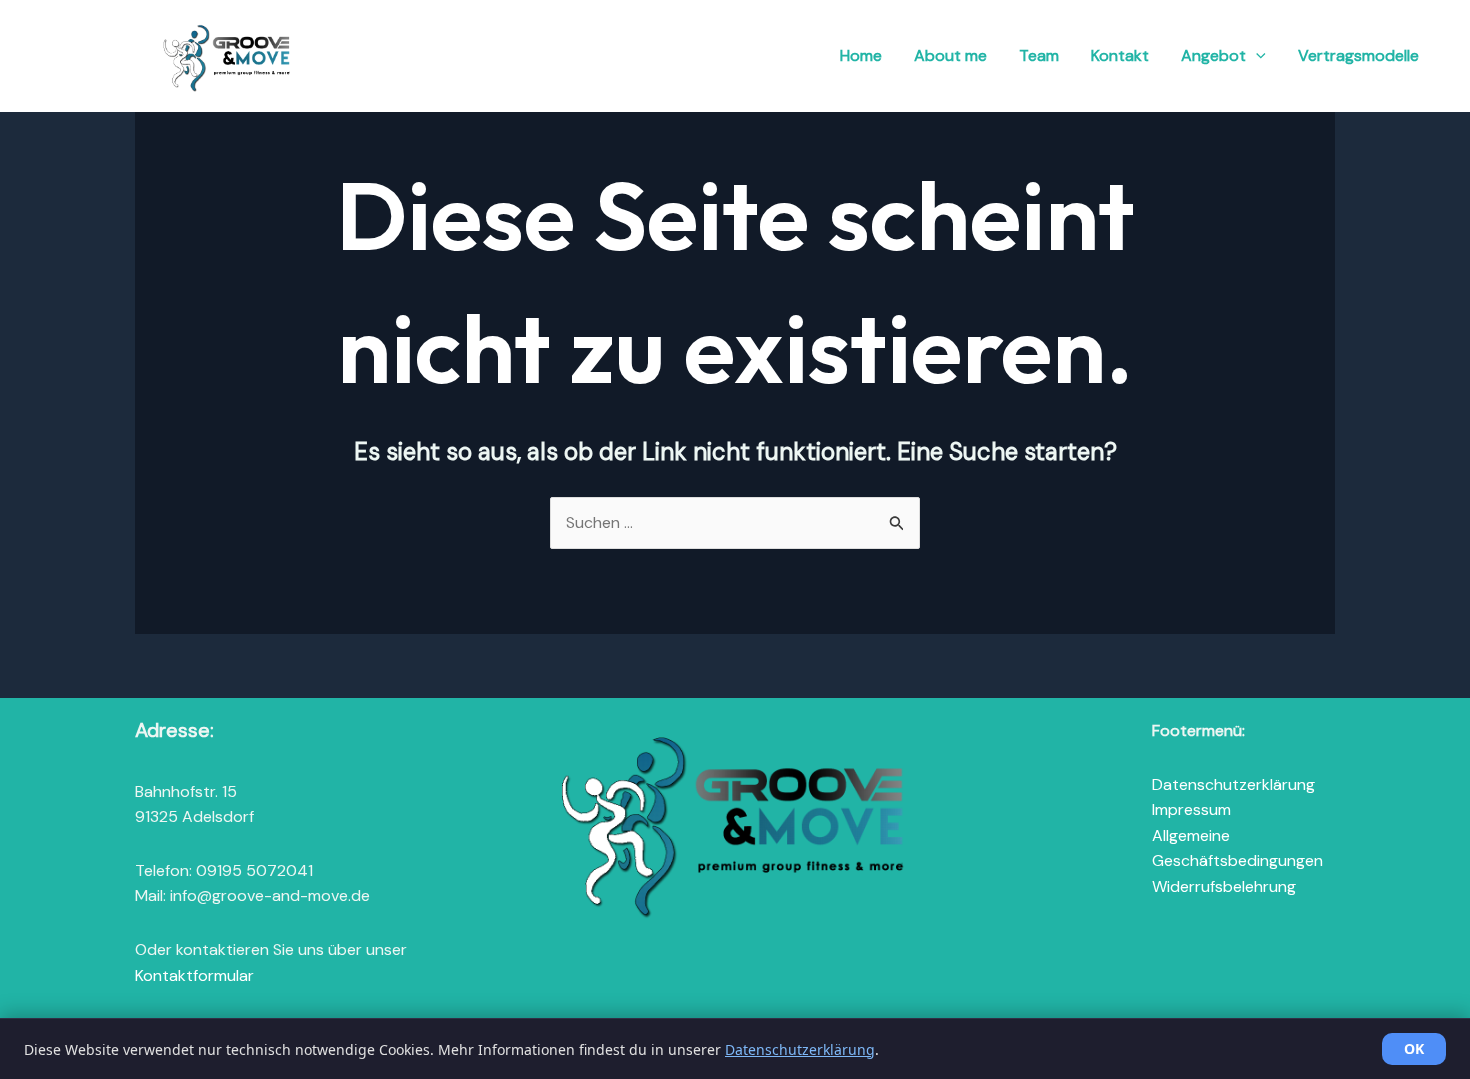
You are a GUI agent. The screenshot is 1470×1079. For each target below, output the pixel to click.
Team (1039, 55)
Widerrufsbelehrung (1224, 886)
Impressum (1191, 809)
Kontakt (1120, 55)
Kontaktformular (194, 975)
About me (950, 55)
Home (861, 55)
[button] (1256, 56)
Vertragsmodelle (1358, 55)
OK (1414, 1048)
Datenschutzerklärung (1233, 784)
